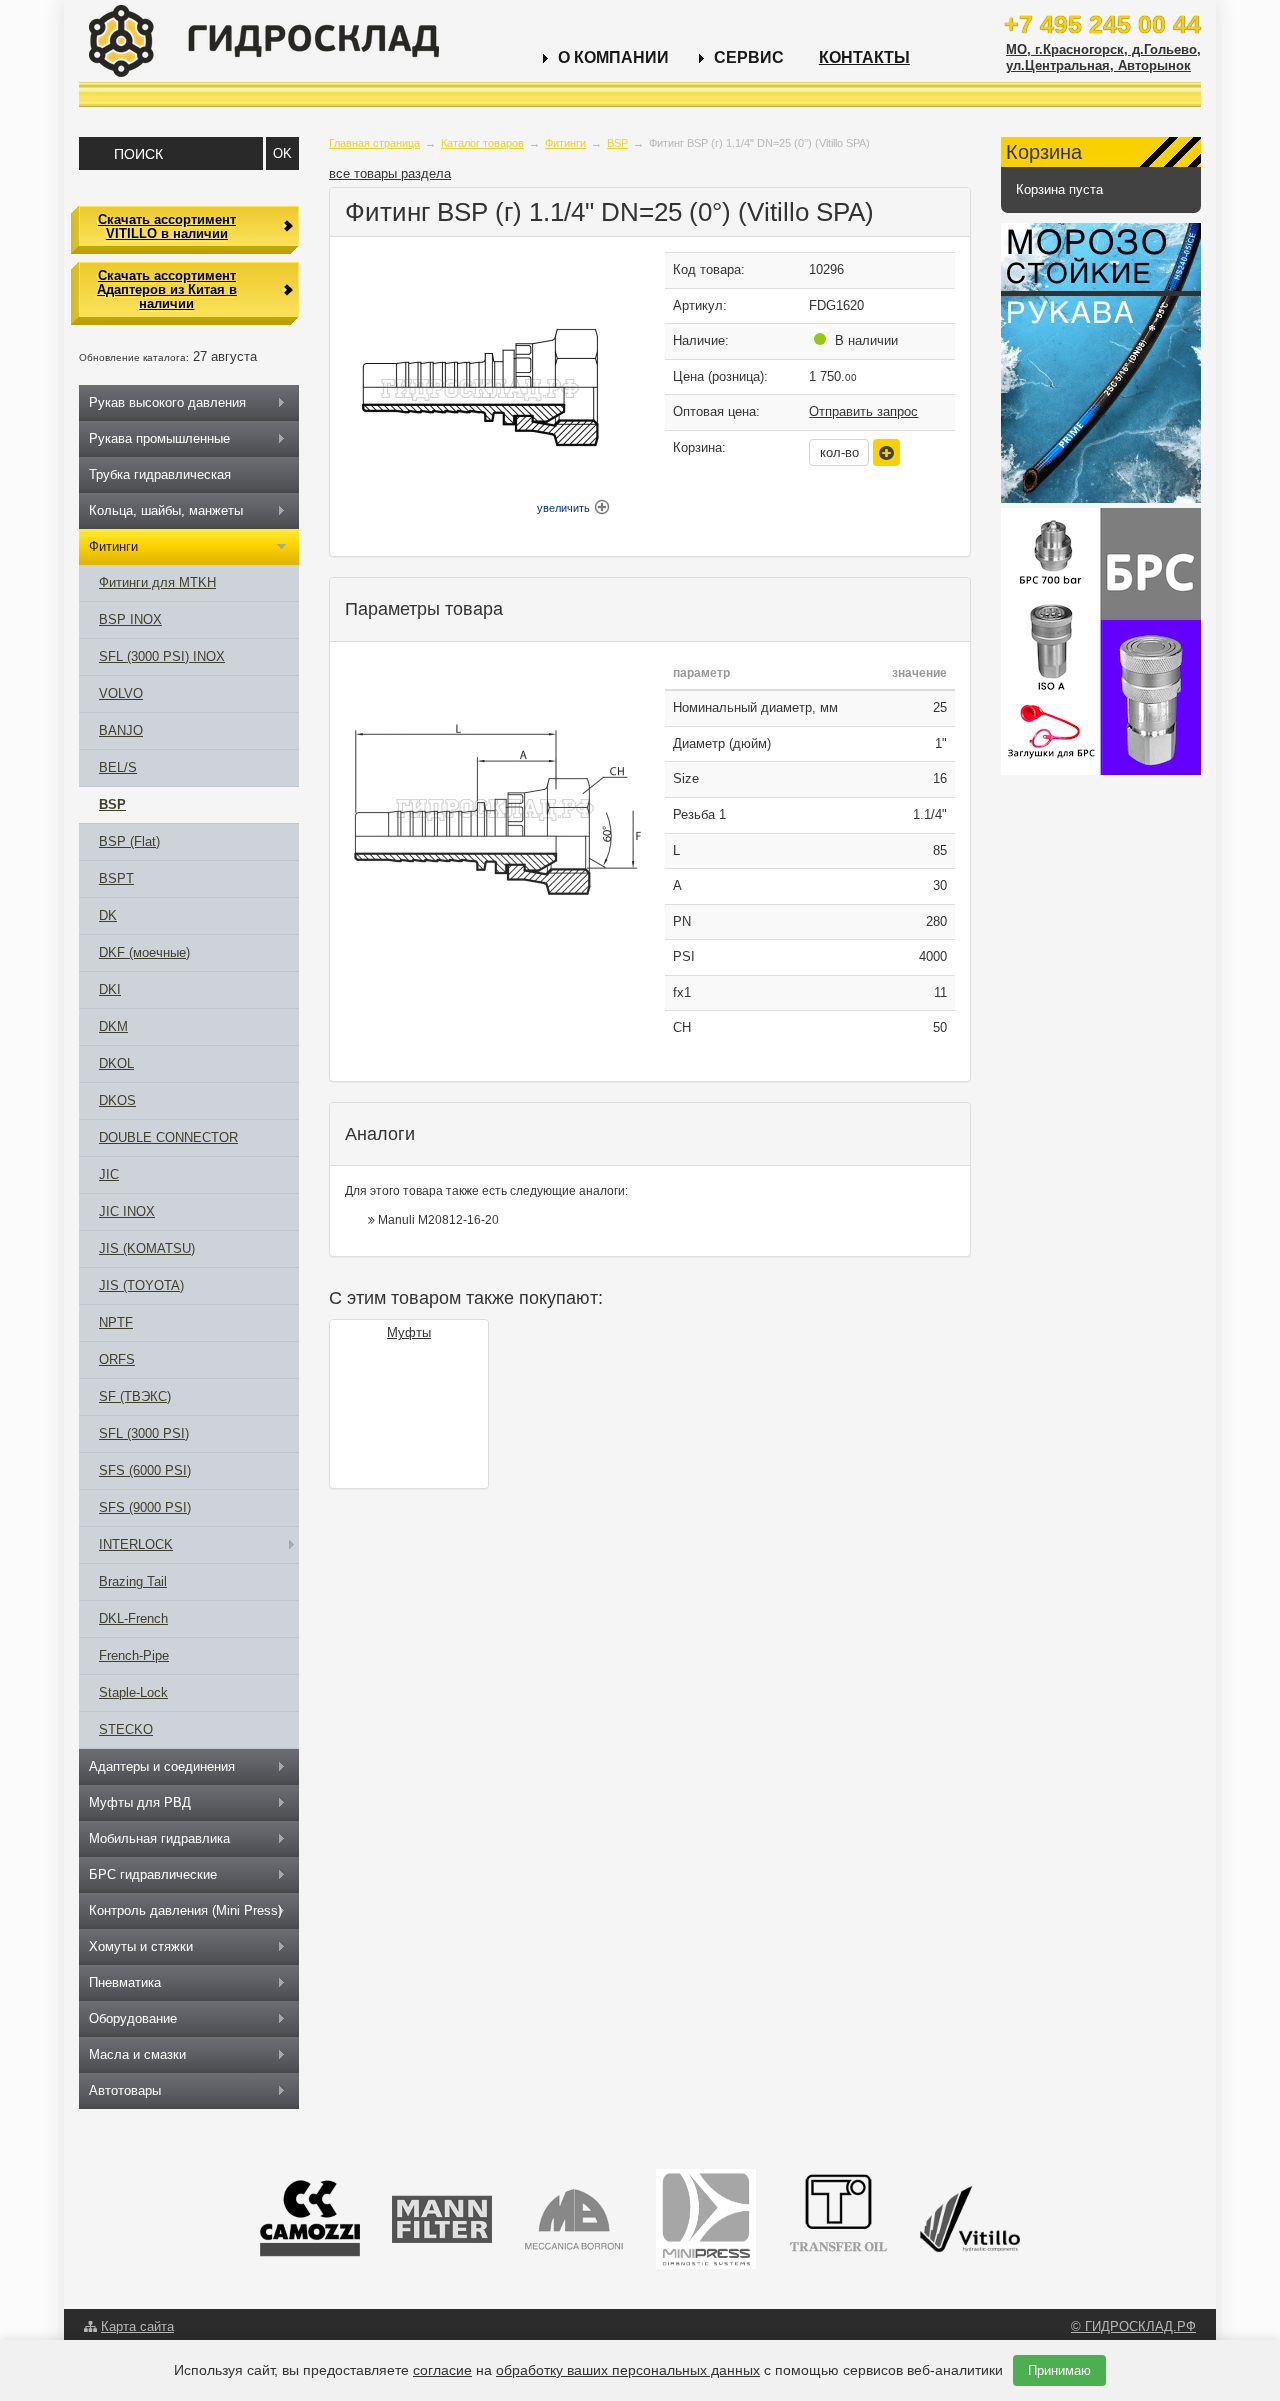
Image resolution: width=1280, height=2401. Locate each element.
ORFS (117, 1359)
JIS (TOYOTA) (141, 1285)
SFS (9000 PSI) (145, 1507)
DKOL (116, 1063)
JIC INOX (127, 1211)
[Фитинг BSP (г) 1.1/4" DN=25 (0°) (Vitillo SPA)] (495, 805)
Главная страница (374, 143)
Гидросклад (264, 41)
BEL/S (118, 767)
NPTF (116, 1322)
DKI (110, 989)
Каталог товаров (482, 143)
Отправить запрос (863, 411)
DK (108, 915)
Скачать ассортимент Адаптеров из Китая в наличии (167, 290)
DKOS (117, 1100)
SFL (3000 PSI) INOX (162, 656)
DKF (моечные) (144, 952)
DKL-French (133, 1618)
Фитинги (565, 143)
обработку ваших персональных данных (628, 2370)
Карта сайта (137, 2326)
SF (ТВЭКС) (135, 1396)
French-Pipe (134, 1655)
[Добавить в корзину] (886, 452)
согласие (442, 2370)
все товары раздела (390, 173)
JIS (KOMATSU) (147, 1248)
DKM (113, 1026)
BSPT (116, 878)
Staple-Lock (133, 1692)
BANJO (121, 730)
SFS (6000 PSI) (145, 1470)
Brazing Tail (133, 1581)
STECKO (126, 1729)
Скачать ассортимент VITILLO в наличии (167, 226)
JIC (109, 1174)
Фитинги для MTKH (157, 582)
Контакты (864, 57)
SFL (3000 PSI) (144, 1433)
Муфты (409, 1332)
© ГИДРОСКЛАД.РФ (1133, 2326)
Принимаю (1059, 2370)
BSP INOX (130, 619)
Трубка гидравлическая (160, 474)
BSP (617, 143)
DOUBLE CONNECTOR (168, 1137)
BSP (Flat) (129, 841)
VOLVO (121, 693)
